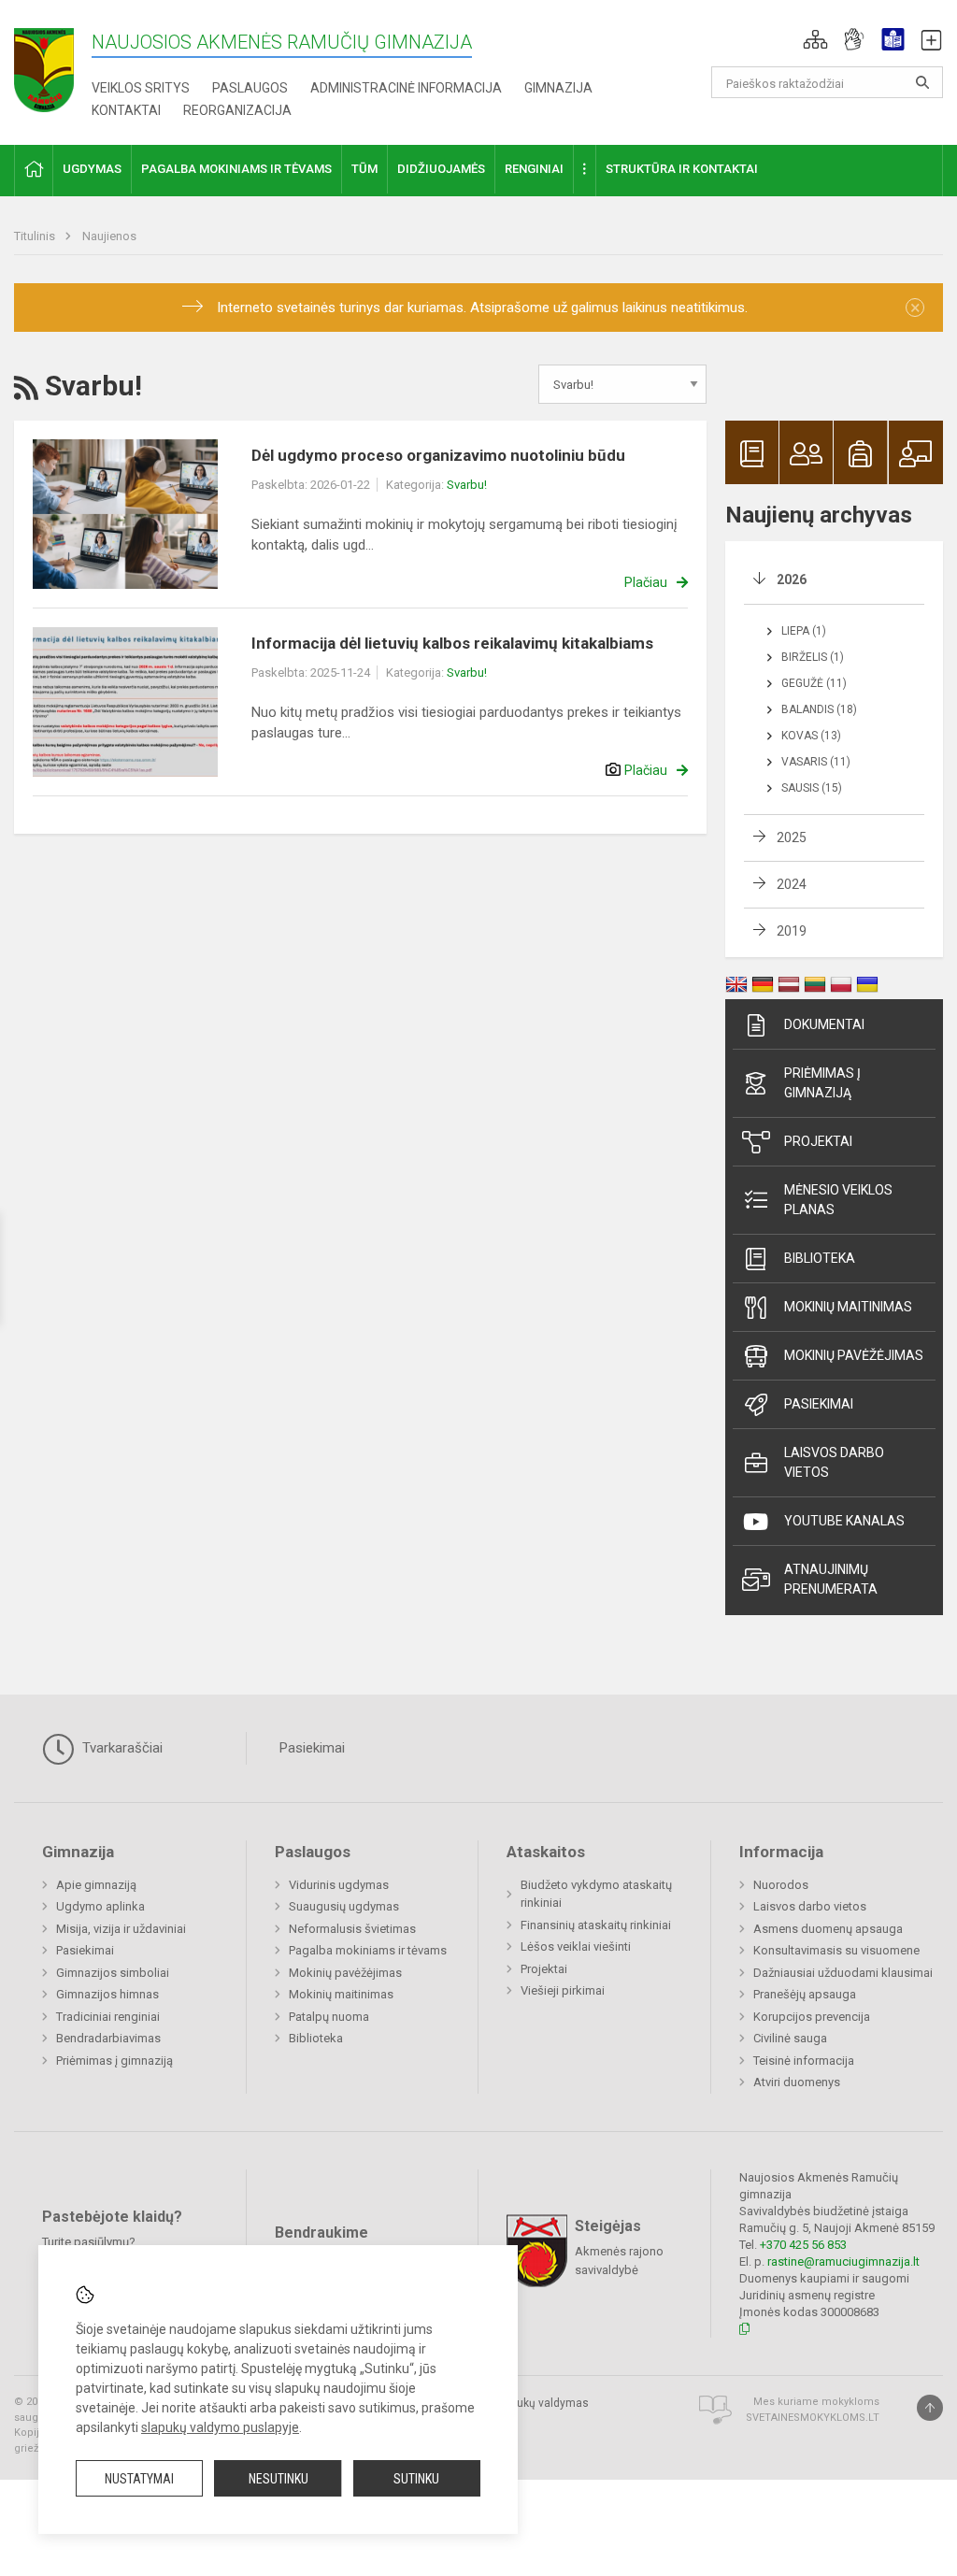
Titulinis (36, 236)
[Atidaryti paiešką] (922, 82)
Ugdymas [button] (92, 169)
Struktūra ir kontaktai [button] (682, 169)
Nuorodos (781, 1885)
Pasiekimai (819, 1404)
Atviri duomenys (797, 2082)
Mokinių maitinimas (848, 1307)
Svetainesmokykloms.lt (813, 2418)
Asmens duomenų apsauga (828, 1929)
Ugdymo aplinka (100, 1906)
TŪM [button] (364, 169)
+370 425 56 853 (803, 2245)
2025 (792, 837)
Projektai (818, 1141)
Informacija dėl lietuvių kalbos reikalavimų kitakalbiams (452, 643)
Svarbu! (467, 485)
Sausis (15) (812, 788)
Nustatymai (139, 2479)
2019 (792, 931)
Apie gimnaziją (96, 1885)
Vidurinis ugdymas (339, 1885)
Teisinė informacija (804, 2061)
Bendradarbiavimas (108, 2038)
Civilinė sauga (790, 2038)
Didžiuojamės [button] (441, 169)
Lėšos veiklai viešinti (576, 1946)
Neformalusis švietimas (352, 1929)
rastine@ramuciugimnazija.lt (843, 2261)
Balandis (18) (819, 709)
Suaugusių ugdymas (344, 1906)
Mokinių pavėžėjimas (854, 1355)
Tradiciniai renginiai (108, 2017)
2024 (792, 884)
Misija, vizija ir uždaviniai (121, 1929)
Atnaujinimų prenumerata (831, 1579)
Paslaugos (250, 88)
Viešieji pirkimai (563, 1990)
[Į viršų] (930, 2408)
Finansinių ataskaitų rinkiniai (596, 1925)
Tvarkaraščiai (121, 1748)
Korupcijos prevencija (812, 2017)
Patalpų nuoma (329, 2017)
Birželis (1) (813, 657)
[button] (815, 39)
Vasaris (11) (816, 762)
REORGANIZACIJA (237, 110)
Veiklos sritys (141, 88)
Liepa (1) (804, 631)
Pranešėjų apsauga (805, 1994)
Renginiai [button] (534, 169)
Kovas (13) (811, 736)
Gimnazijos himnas (107, 1994)
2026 (792, 580)
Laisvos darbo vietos (834, 1462)
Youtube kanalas (844, 1521)
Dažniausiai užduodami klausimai (843, 1973)
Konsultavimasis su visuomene (836, 1950)
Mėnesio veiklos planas (838, 1200)
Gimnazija (558, 88)
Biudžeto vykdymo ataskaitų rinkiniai (596, 1894)
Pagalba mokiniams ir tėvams (368, 1950)
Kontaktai (126, 110)
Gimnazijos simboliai (113, 1973)
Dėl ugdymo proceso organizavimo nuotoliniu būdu (438, 455)
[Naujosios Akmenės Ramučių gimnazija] (44, 64)
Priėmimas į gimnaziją (822, 1083)
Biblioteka (820, 1258)
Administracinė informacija (406, 88)
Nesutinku (279, 2479)
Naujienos (109, 236)
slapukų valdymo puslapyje (220, 2427)
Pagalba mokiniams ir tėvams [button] (236, 169)
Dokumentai (824, 1024)
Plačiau (646, 582)
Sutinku (416, 2479)
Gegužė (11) (814, 683)
